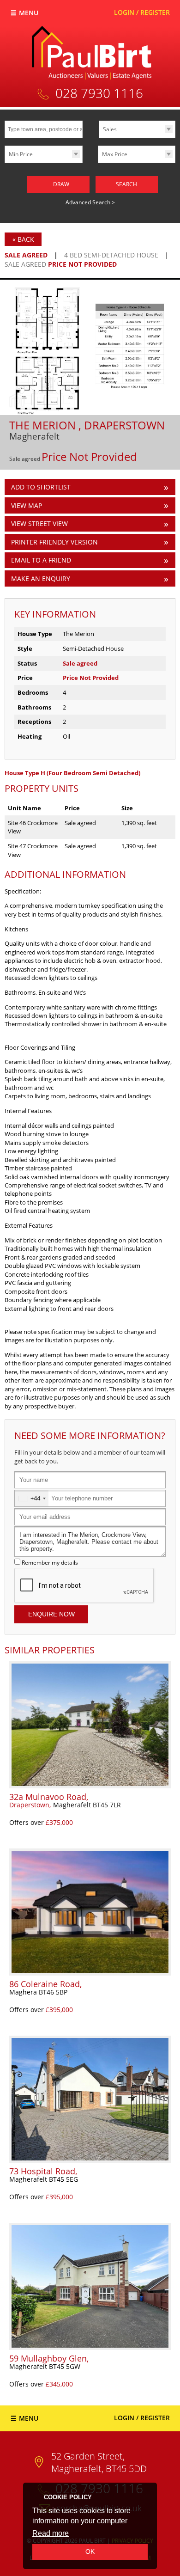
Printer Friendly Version (54, 542)
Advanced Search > (90, 202)
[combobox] (32, 1498)
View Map (27, 505)
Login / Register (142, 12)
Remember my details (50, 1562)
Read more (51, 2533)
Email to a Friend (41, 560)
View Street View (39, 523)
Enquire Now (51, 1614)
